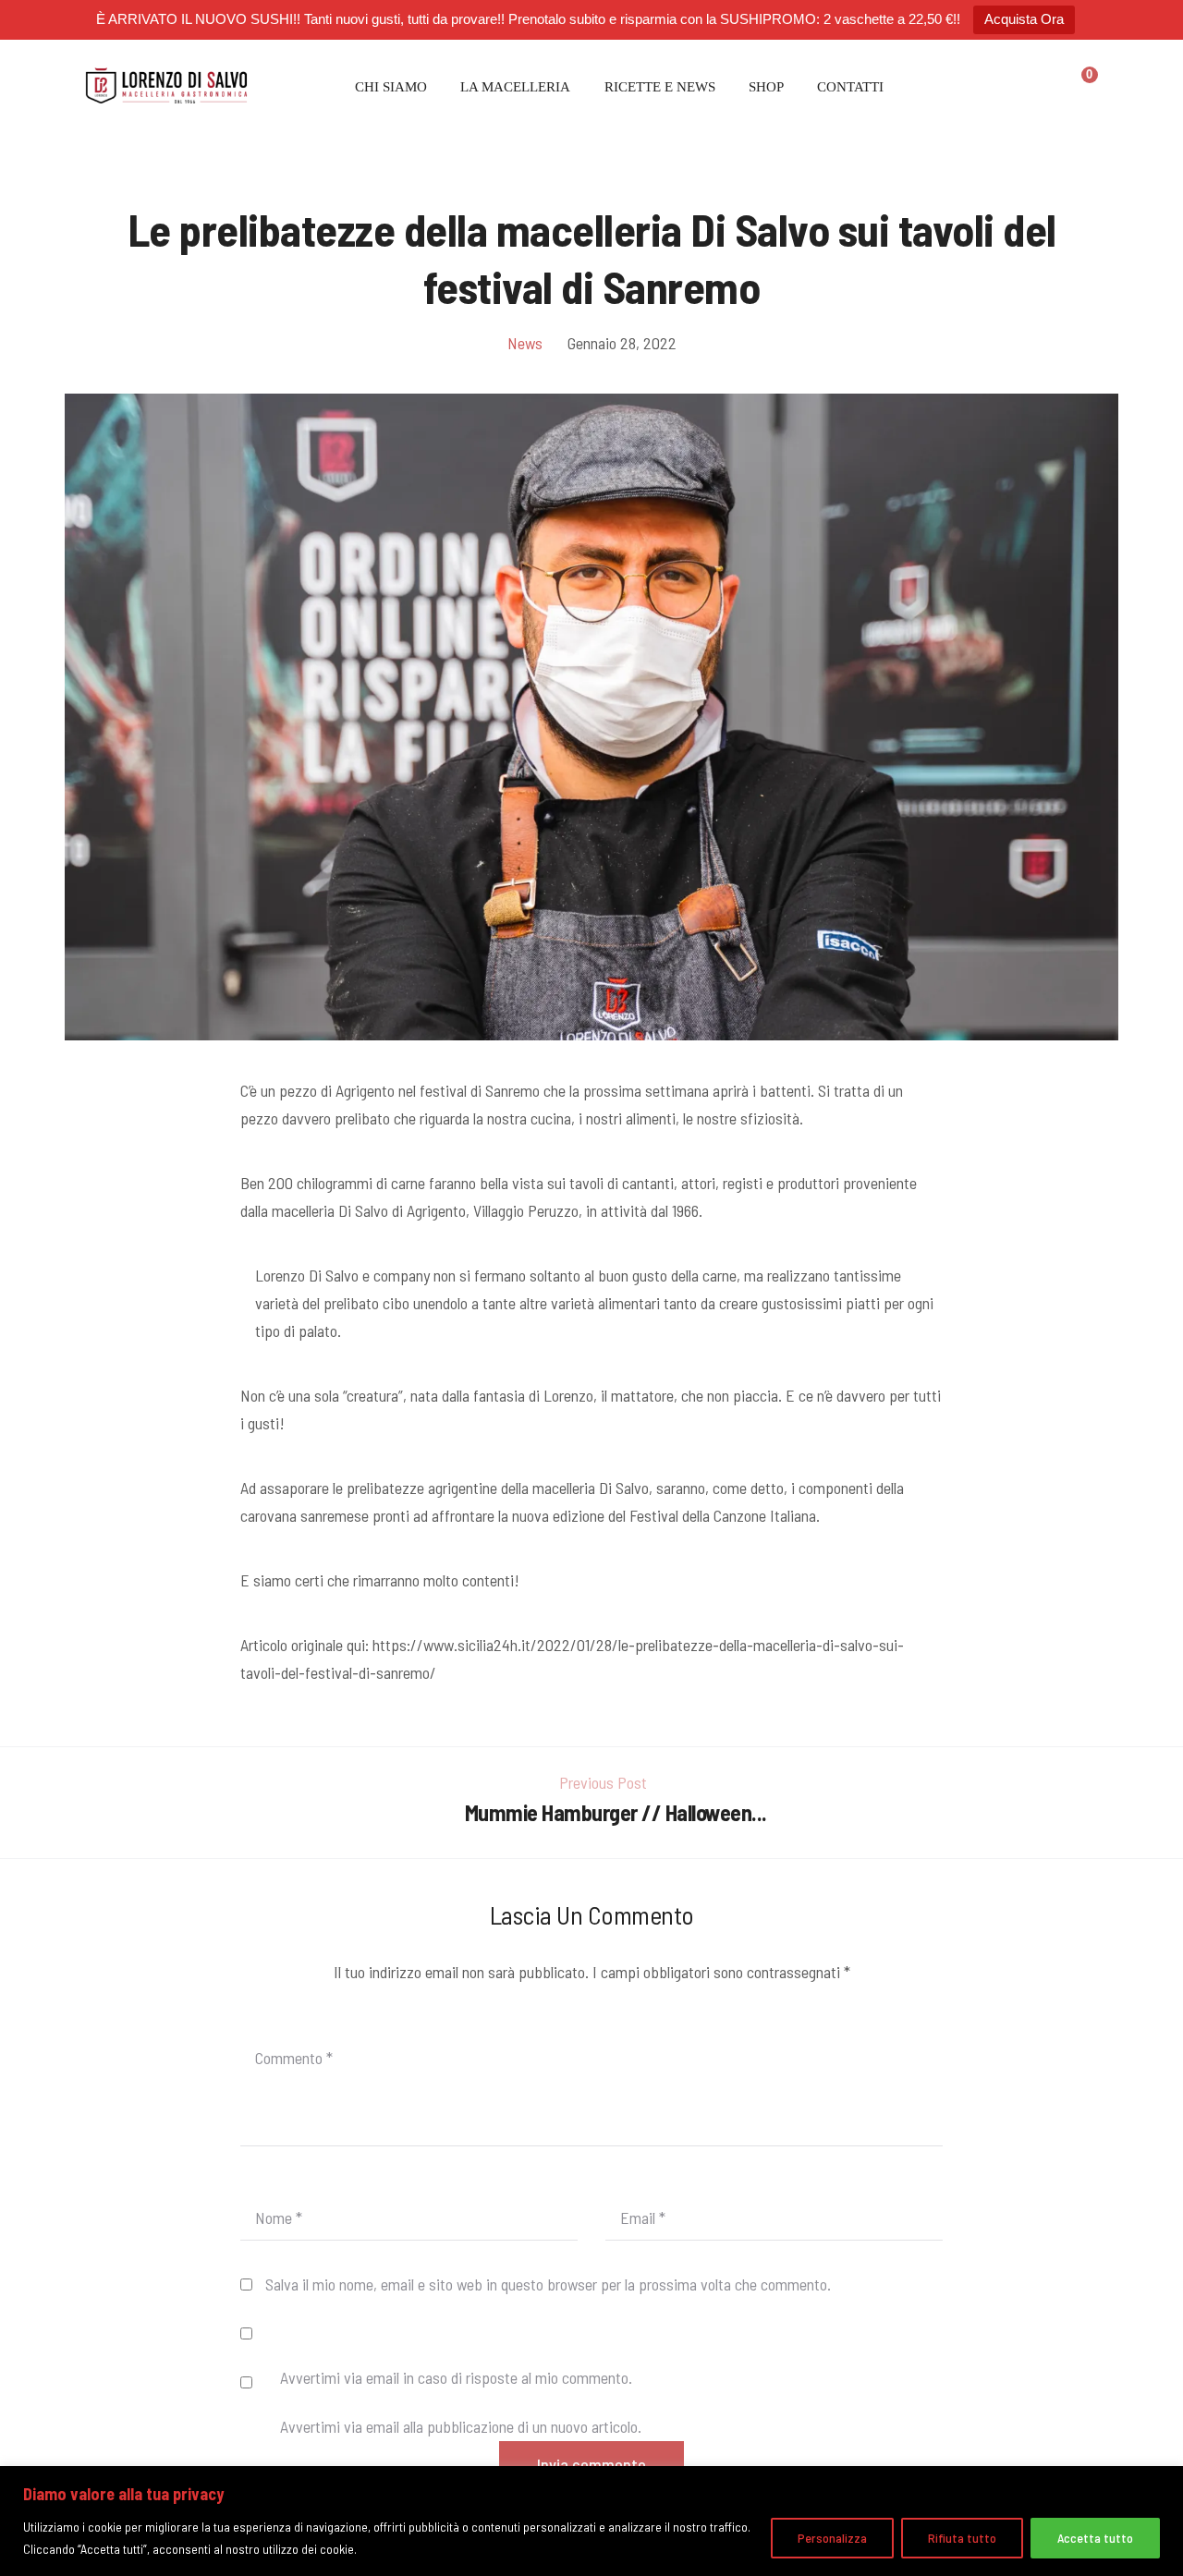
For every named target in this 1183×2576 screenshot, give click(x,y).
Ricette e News (660, 87)
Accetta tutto (1095, 2538)
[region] (591, 2521)
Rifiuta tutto (962, 2538)
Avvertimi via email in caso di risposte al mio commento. (456, 2377)
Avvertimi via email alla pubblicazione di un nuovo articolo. (461, 2426)
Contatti (850, 87)
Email (643, 2218)
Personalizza (832, 2538)
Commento (294, 2058)
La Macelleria (515, 87)
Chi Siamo (391, 87)
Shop (766, 87)
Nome (279, 2218)
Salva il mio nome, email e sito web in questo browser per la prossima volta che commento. (548, 2284)
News (525, 343)
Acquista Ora (1024, 19)
